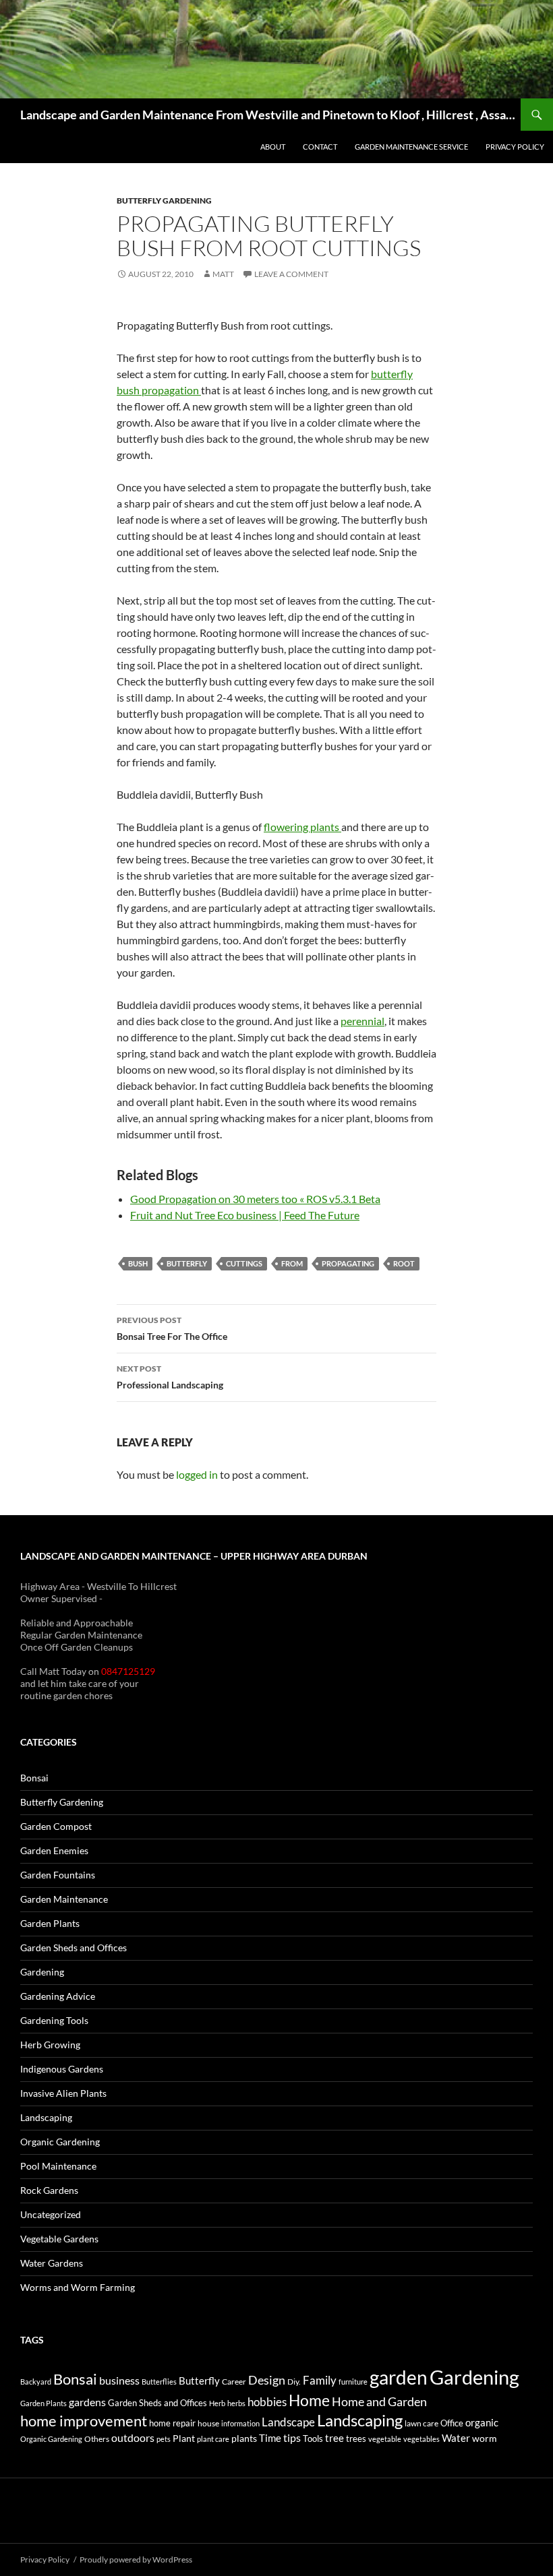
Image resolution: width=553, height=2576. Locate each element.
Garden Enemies (54, 1850)
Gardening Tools (54, 2020)
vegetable (385, 2439)
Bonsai (34, 1778)
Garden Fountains (58, 1875)
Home (309, 2400)
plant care (213, 2439)
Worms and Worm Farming (78, 2287)
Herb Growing (50, 2045)
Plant (184, 2438)
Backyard (36, 2382)
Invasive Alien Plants (63, 2093)
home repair (172, 2423)
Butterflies (159, 2382)
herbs (236, 2403)
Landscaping (46, 2117)
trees (356, 2439)
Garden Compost (56, 1826)
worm (485, 2438)
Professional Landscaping (170, 1377)
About (273, 147)
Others (97, 2439)
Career (234, 2382)
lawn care (421, 2423)
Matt (223, 274)
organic (482, 2422)
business (119, 2381)
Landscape (288, 2422)
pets (164, 2439)
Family (320, 2380)
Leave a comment (291, 274)
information (240, 2423)
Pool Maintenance (58, 2166)
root (404, 1263)
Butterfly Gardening (164, 201)
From (292, 1263)
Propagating (348, 1263)
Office (452, 2423)
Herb (217, 2403)
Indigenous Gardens (62, 2069)
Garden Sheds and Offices (74, 1948)
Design (267, 2380)
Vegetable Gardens (59, 2239)
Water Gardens (52, 2263)
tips (292, 2438)
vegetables (421, 2439)
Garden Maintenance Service (411, 147)
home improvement (84, 2421)
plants (244, 2438)
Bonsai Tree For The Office (172, 1328)
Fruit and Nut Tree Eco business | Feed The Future (245, 1215)
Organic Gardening (60, 2142)
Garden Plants (50, 1923)
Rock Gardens (49, 2190)
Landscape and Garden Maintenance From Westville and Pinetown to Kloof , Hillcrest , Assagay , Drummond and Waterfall (270, 115)
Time (270, 2438)
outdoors (133, 2437)
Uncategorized (51, 2214)
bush (138, 1263)
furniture (353, 2382)
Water (456, 2438)
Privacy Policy (515, 147)
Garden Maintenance (64, 1899)
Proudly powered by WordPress (136, 2559)
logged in (197, 1474)
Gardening (42, 1972)
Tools (313, 2439)
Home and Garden (379, 2401)
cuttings (244, 1263)
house (208, 2423)
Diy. (294, 2382)
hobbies (267, 2402)
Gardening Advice (58, 1996)
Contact (320, 147)
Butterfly (187, 1263)
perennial (362, 1021)
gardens (87, 2402)
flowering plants (302, 827)
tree (334, 2438)
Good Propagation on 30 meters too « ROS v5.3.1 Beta (255, 1199)
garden (399, 2377)
